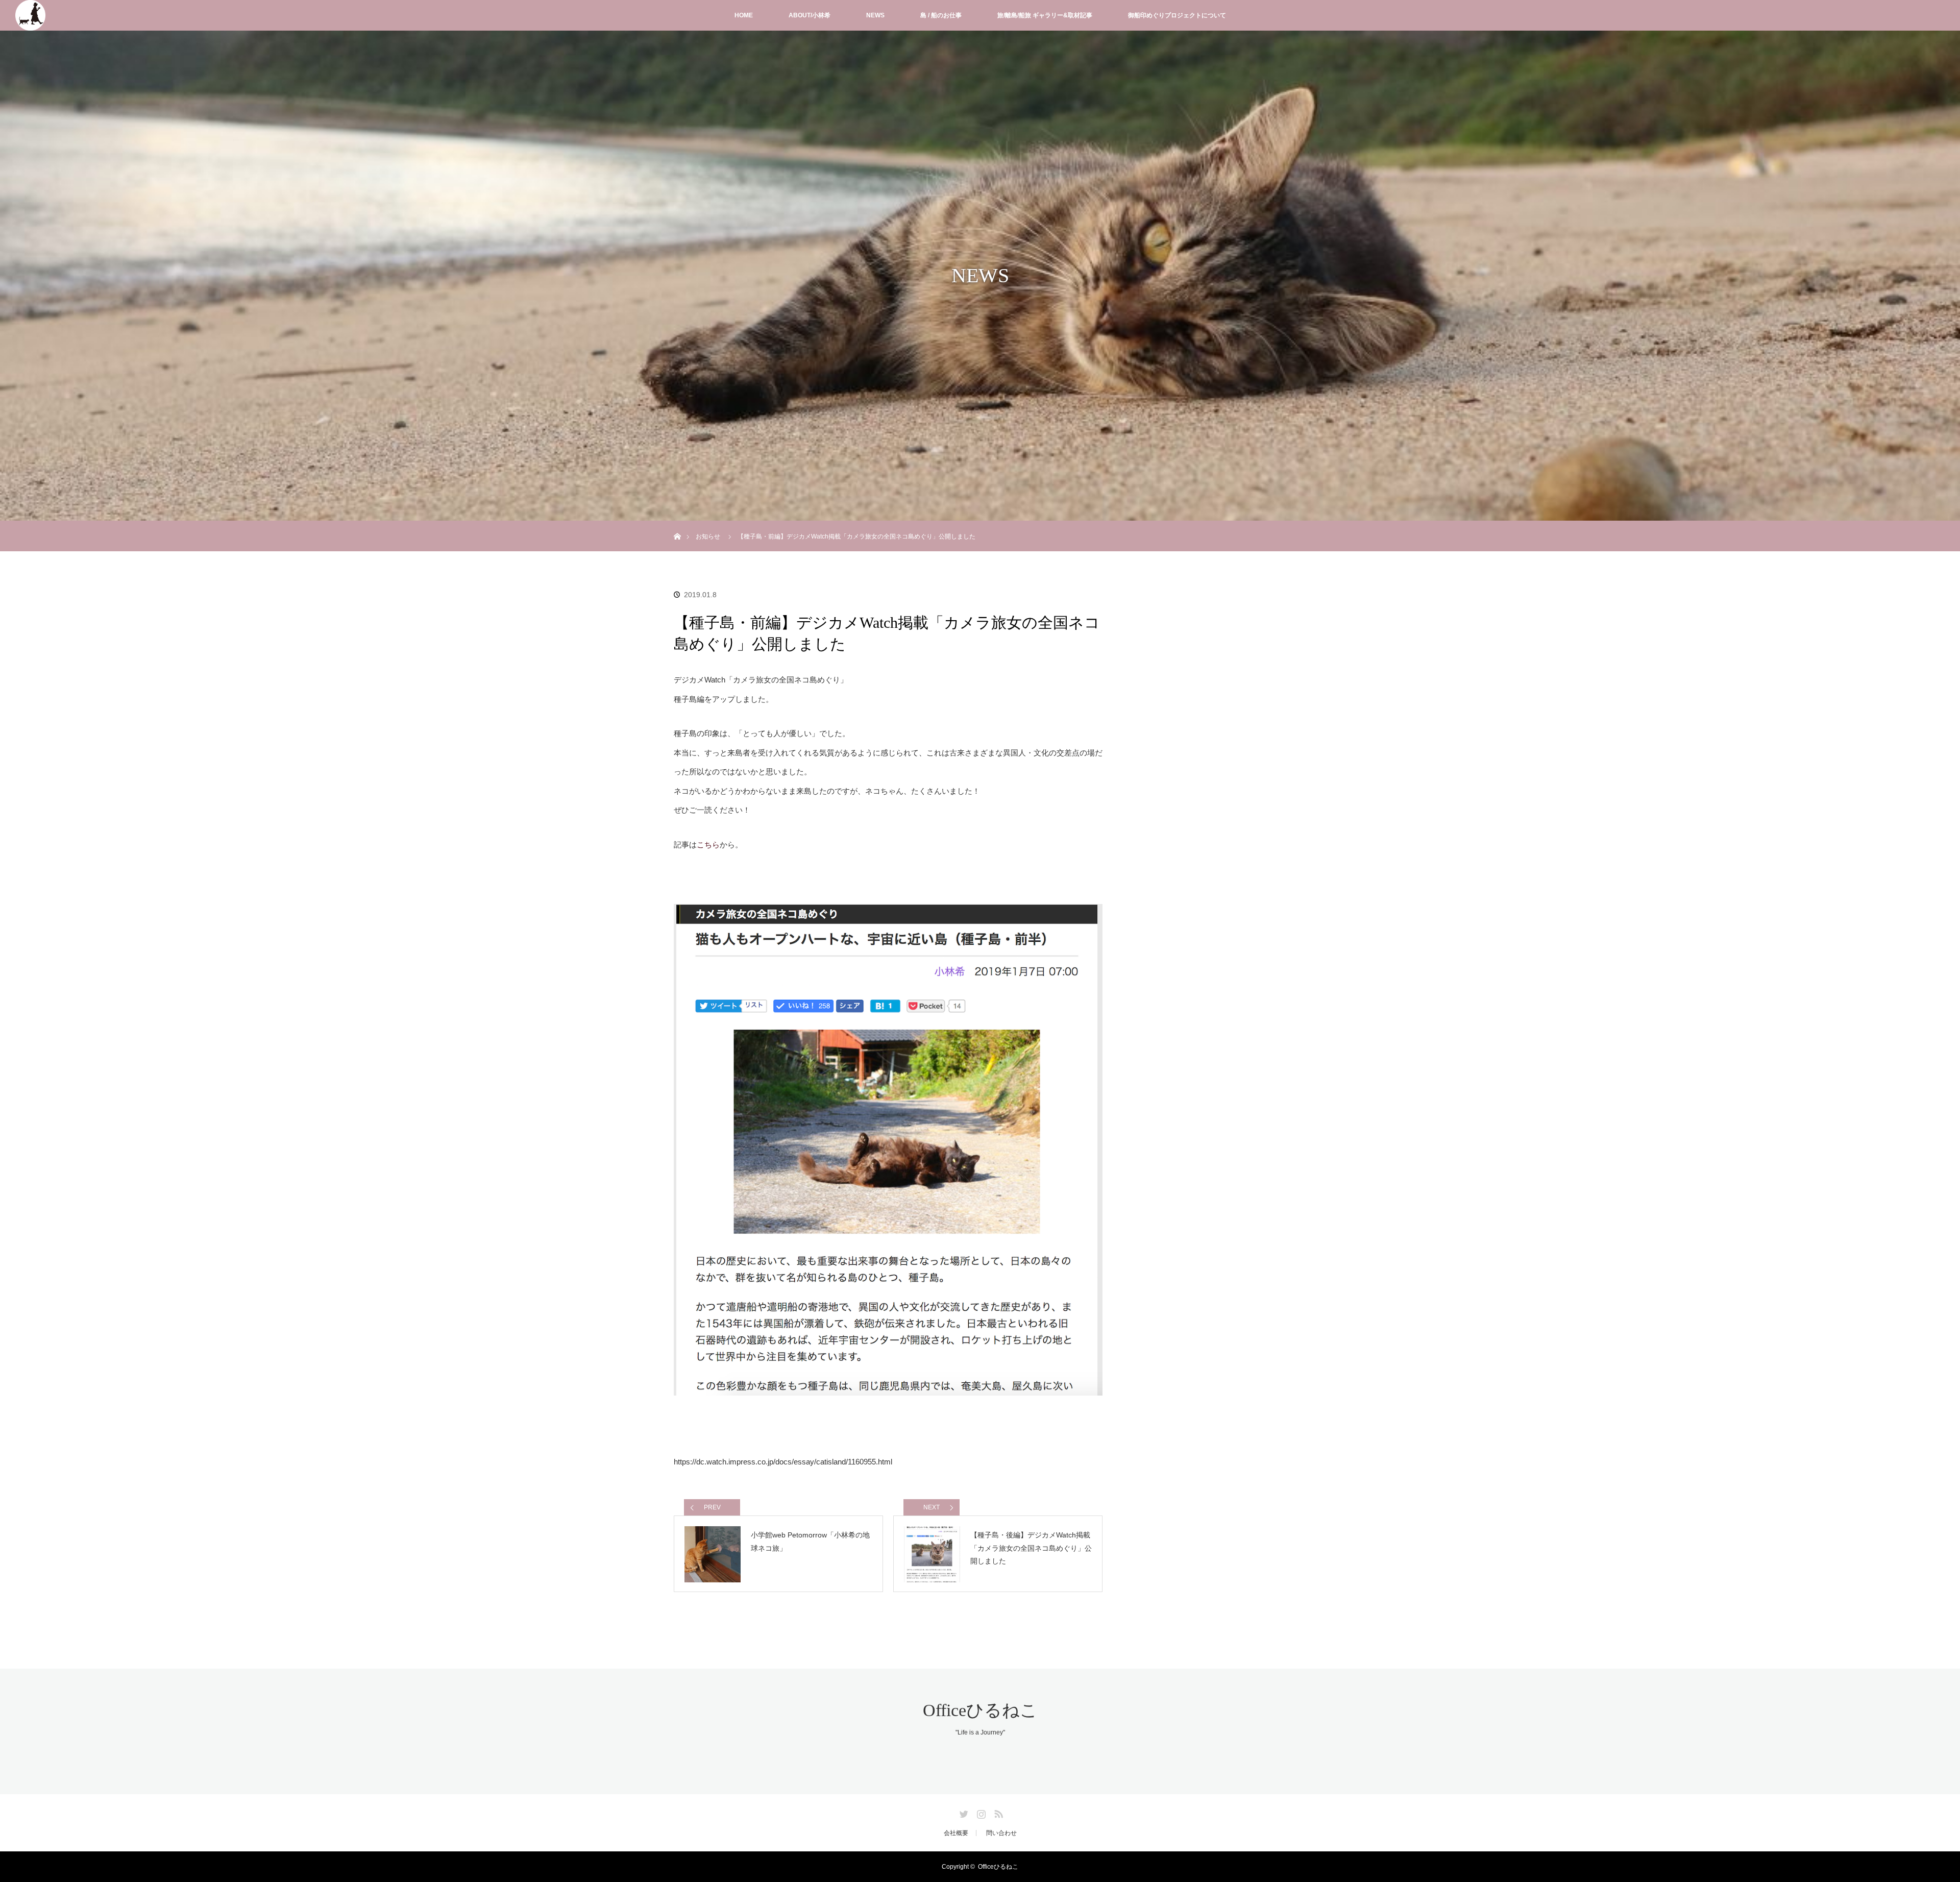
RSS (997, 1812)
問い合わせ (1001, 1833)
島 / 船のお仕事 (941, 15)
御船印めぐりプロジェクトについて (1177, 15)
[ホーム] (677, 524)
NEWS (875, 15)
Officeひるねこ (980, 1710)
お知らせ (708, 536)
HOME (744, 15)
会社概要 (956, 1833)
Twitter (963, 1812)
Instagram (980, 1812)
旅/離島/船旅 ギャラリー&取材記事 (1045, 15)
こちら (708, 845)
